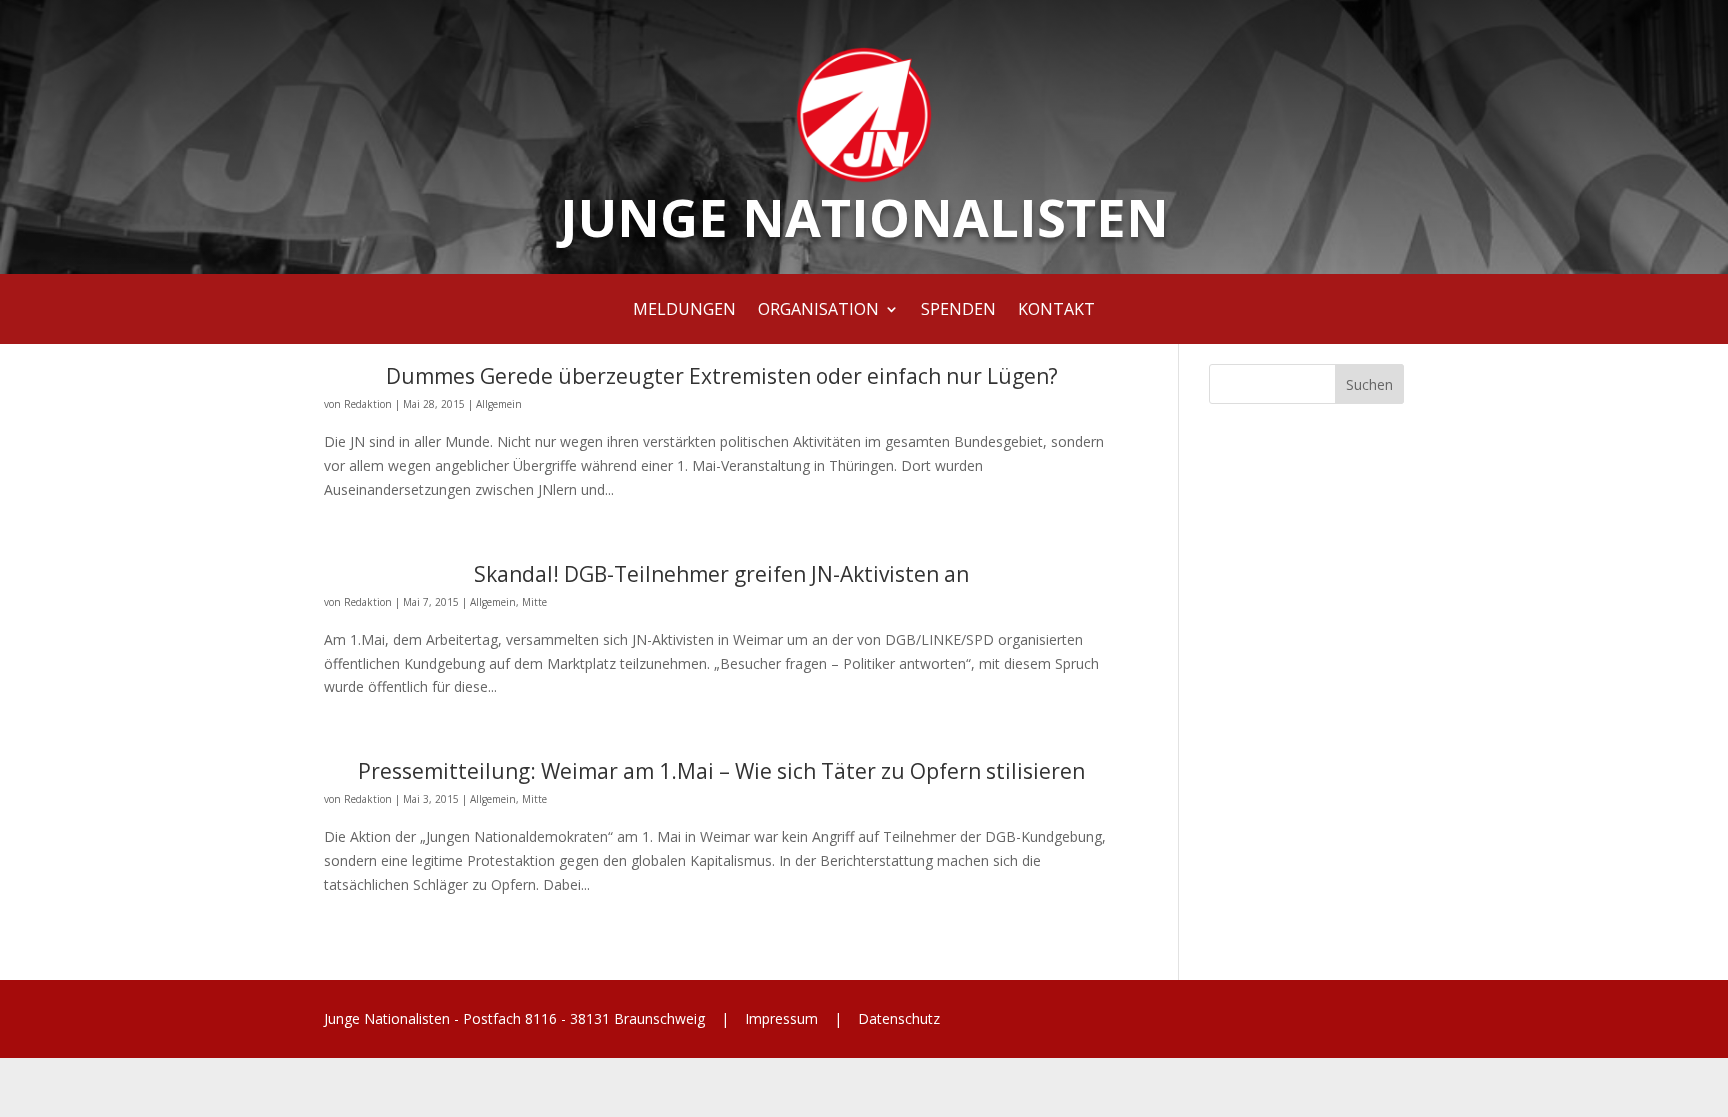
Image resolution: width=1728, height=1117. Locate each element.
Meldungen (684, 311)
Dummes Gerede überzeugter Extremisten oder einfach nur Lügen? (722, 376)
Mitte (534, 602)
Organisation (818, 311)
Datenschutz (897, 1018)
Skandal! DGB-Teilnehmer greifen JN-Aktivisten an (721, 574)
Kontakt (1056, 311)
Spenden (958, 311)
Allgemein (499, 404)
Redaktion (368, 404)
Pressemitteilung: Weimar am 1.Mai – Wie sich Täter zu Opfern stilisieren (721, 771)
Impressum (781, 1018)
